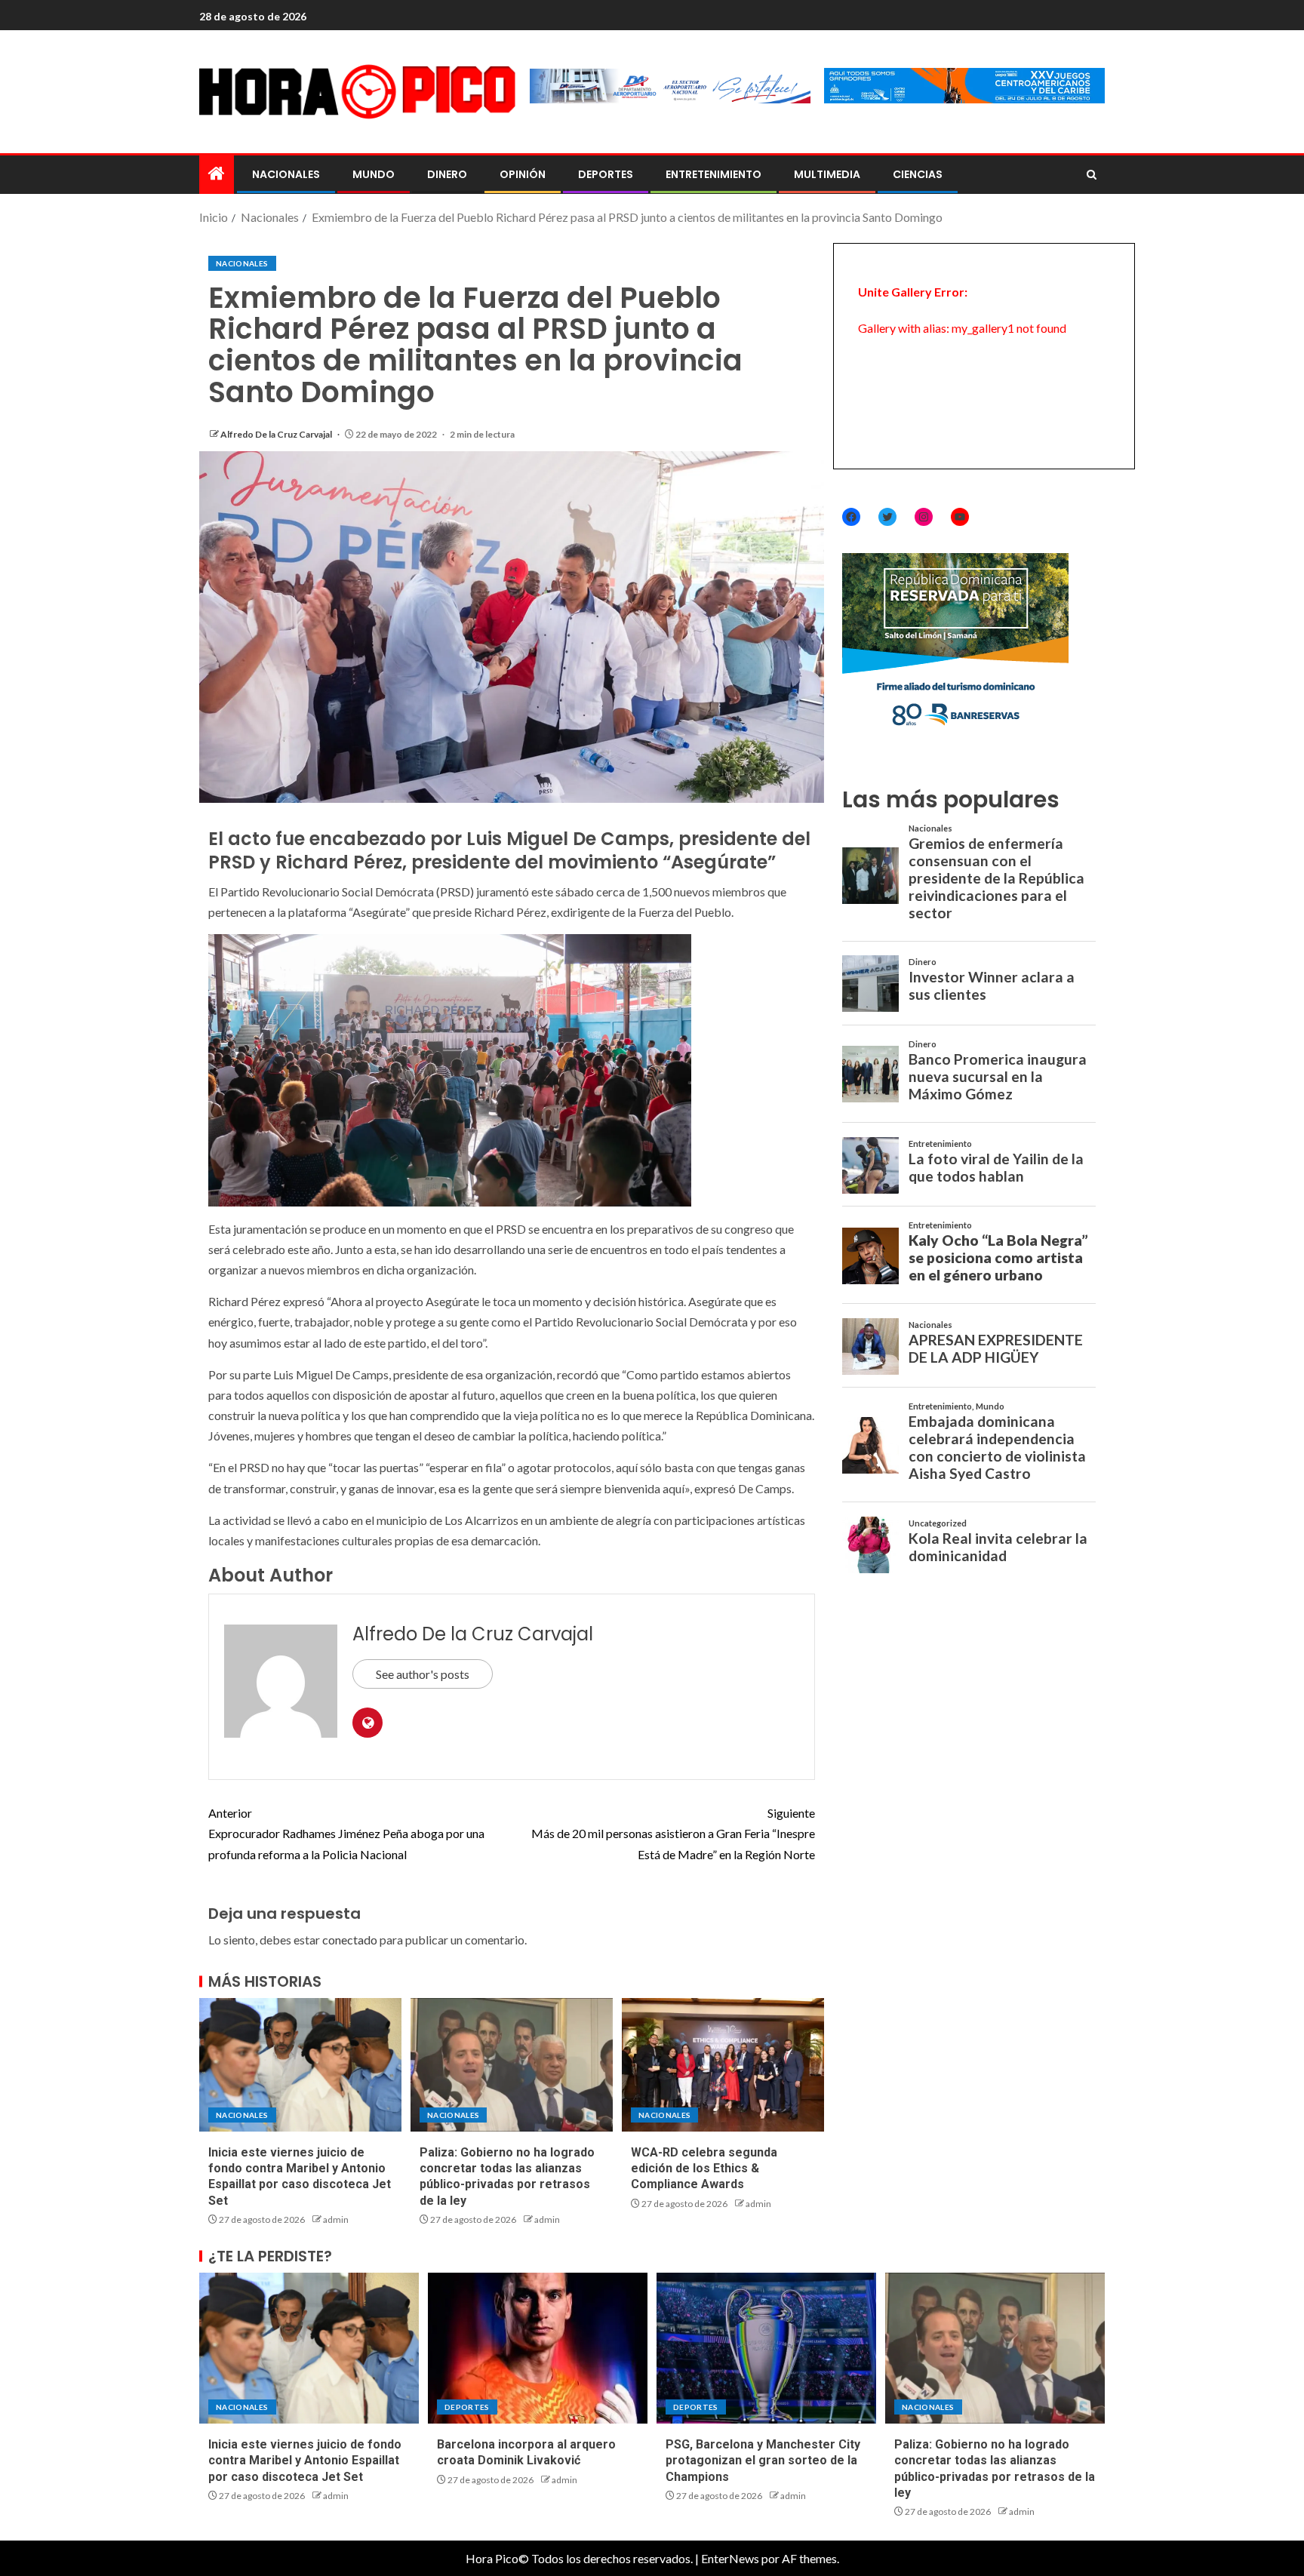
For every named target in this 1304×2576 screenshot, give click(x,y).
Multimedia (827, 174)
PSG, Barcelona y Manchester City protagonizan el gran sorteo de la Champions (763, 2461)
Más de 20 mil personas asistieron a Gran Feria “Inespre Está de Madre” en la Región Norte (673, 1833)
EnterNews (730, 2558)
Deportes (606, 174)
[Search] (1092, 175)
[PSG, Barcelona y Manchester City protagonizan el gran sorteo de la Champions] (766, 2348)
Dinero (447, 174)
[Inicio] (217, 174)
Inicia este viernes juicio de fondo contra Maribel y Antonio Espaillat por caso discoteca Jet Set (305, 2461)
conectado (350, 1940)
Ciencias (918, 174)
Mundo (374, 174)
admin (336, 2219)
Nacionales (286, 174)
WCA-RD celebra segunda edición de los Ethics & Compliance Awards (704, 2169)
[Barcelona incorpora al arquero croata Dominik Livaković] (538, 2348)
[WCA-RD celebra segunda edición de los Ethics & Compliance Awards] (723, 2065)
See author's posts (423, 1674)
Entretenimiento (714, 174)
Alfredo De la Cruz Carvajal (277, 434)
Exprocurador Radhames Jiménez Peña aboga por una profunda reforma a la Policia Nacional (346, 1833)
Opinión (523, 174)
